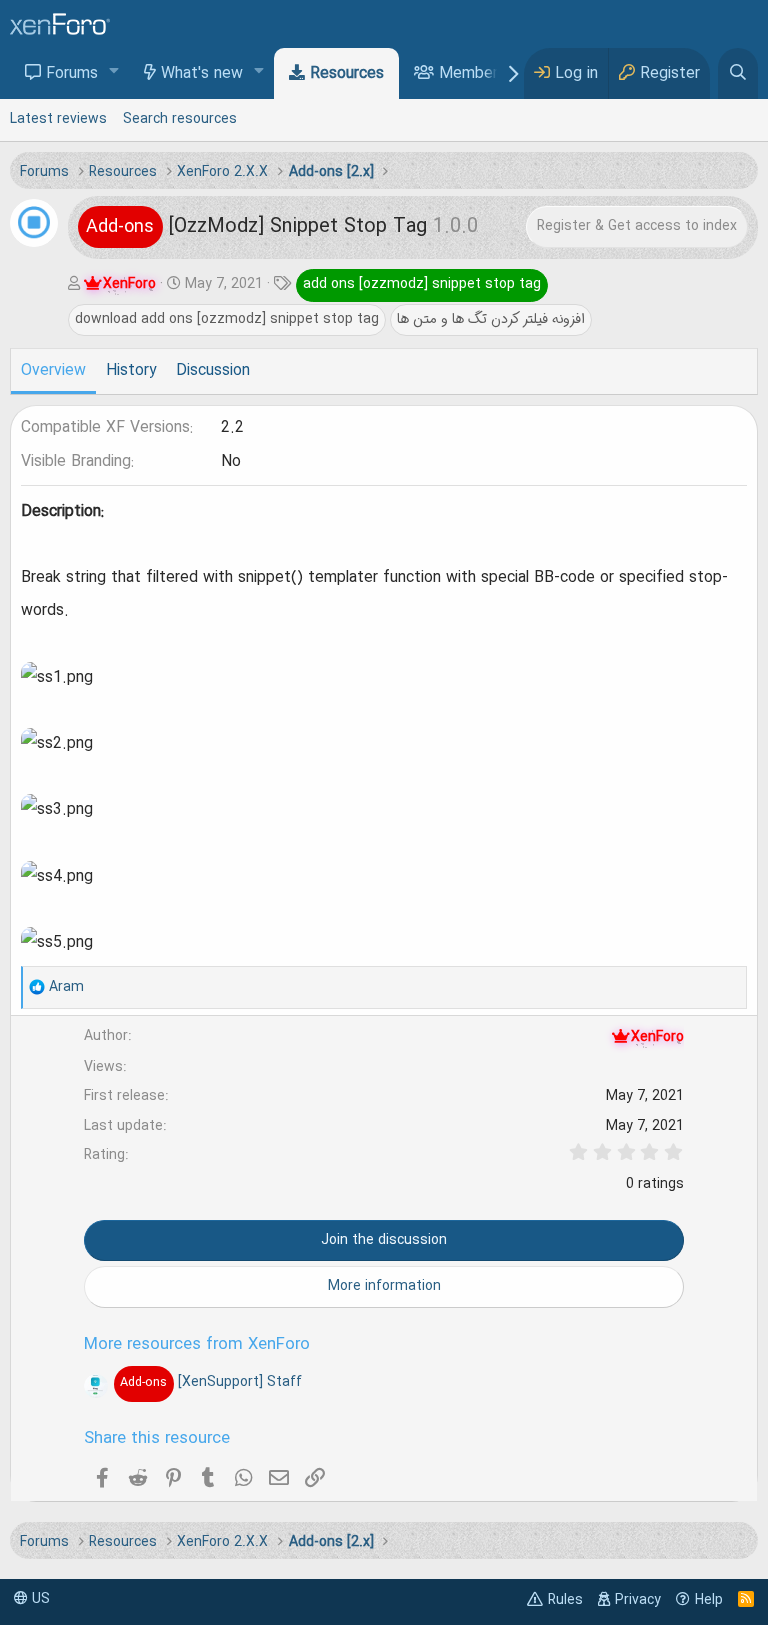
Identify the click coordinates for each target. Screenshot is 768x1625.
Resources (347, 74)
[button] (114, 72)
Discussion (213, 371)
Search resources (180, 119)
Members (472, 74)
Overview (53, 371)
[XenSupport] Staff (210, 1382)
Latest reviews (58, 119)
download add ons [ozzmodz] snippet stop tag (227, 319)
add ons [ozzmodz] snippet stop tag (422, 284)
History (131, 371)
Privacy (638, 1600)
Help (709, 1600)
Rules (565, 1600)
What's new (202, 74)
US (39, 1599)
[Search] (738, 73)
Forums (72, 74)
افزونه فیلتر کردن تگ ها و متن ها (491, 319)
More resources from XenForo (197, 1345)
